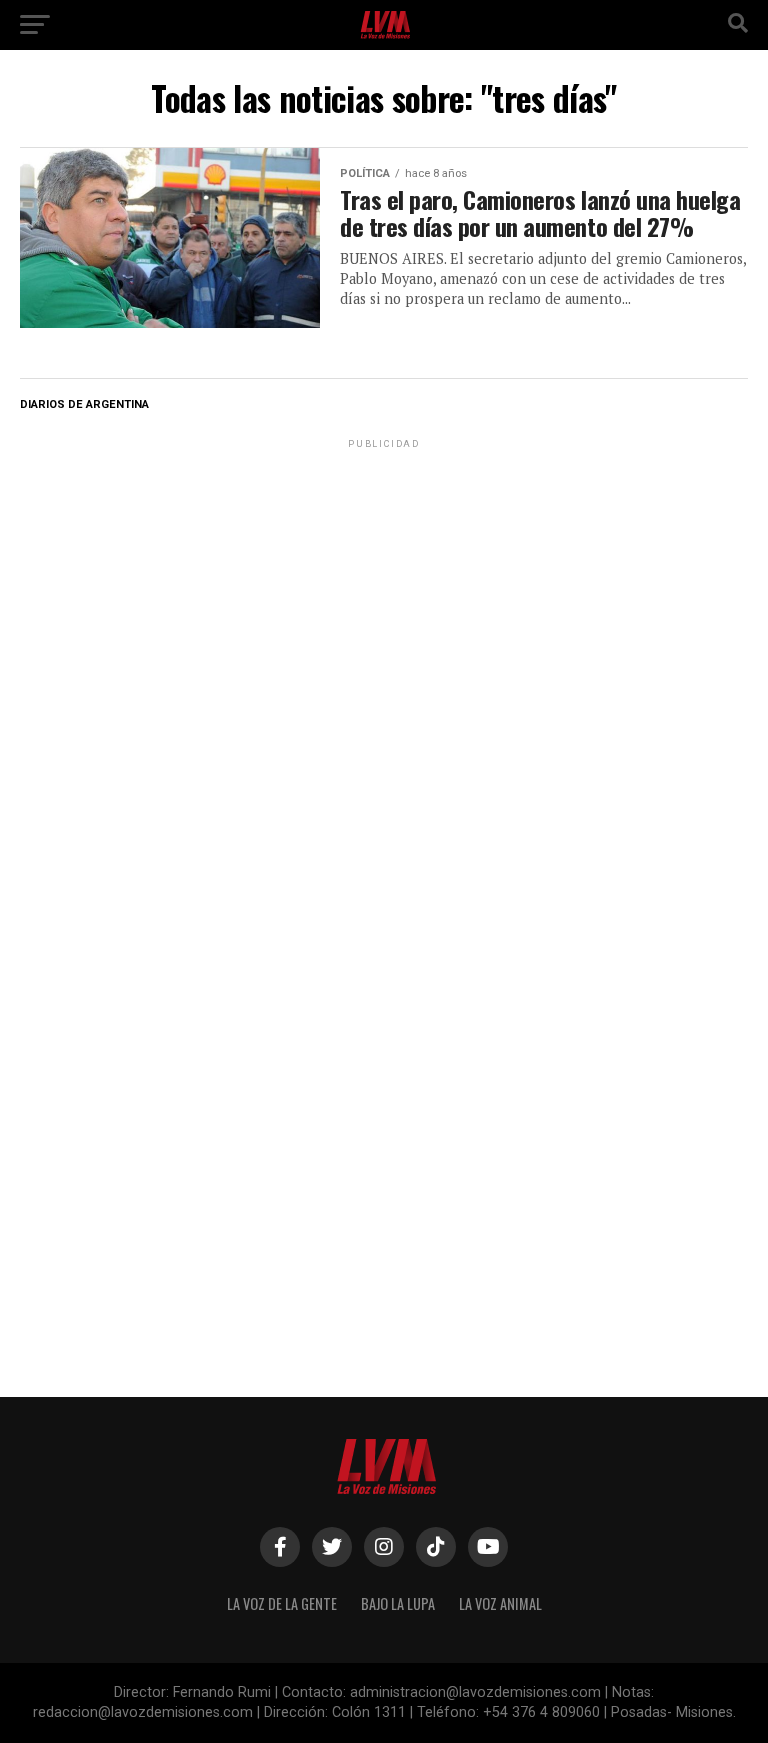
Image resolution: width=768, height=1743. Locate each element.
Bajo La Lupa (398, 1603)
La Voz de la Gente (282, 1603)
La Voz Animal (500, 1603)
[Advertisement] (384, 578)
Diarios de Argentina (84, 404)
